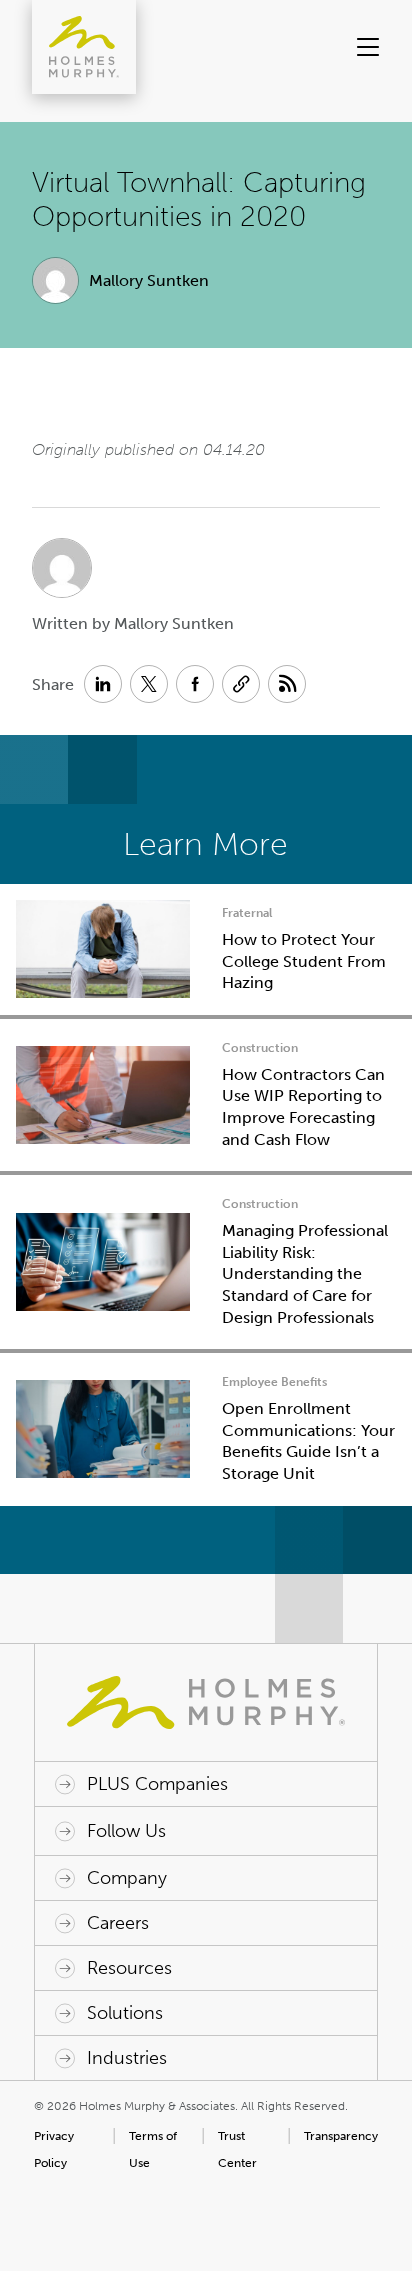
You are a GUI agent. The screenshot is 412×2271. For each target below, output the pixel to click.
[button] (361, 47)
